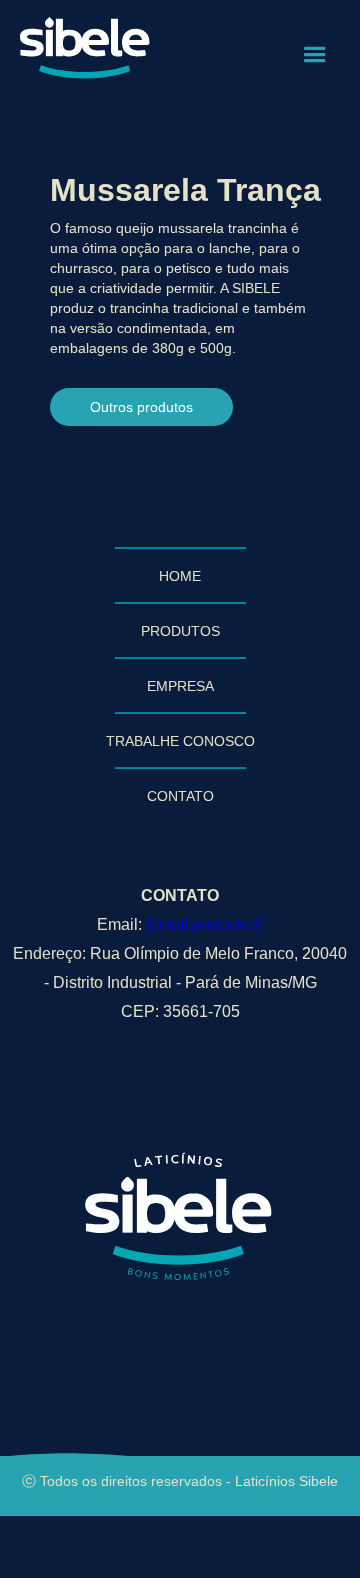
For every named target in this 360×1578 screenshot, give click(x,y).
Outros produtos (141, 407)
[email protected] (204, 924)
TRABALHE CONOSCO (180, 741)
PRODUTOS (180, 631)
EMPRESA (180, 686)
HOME (180, 576)
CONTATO (180, 796)
